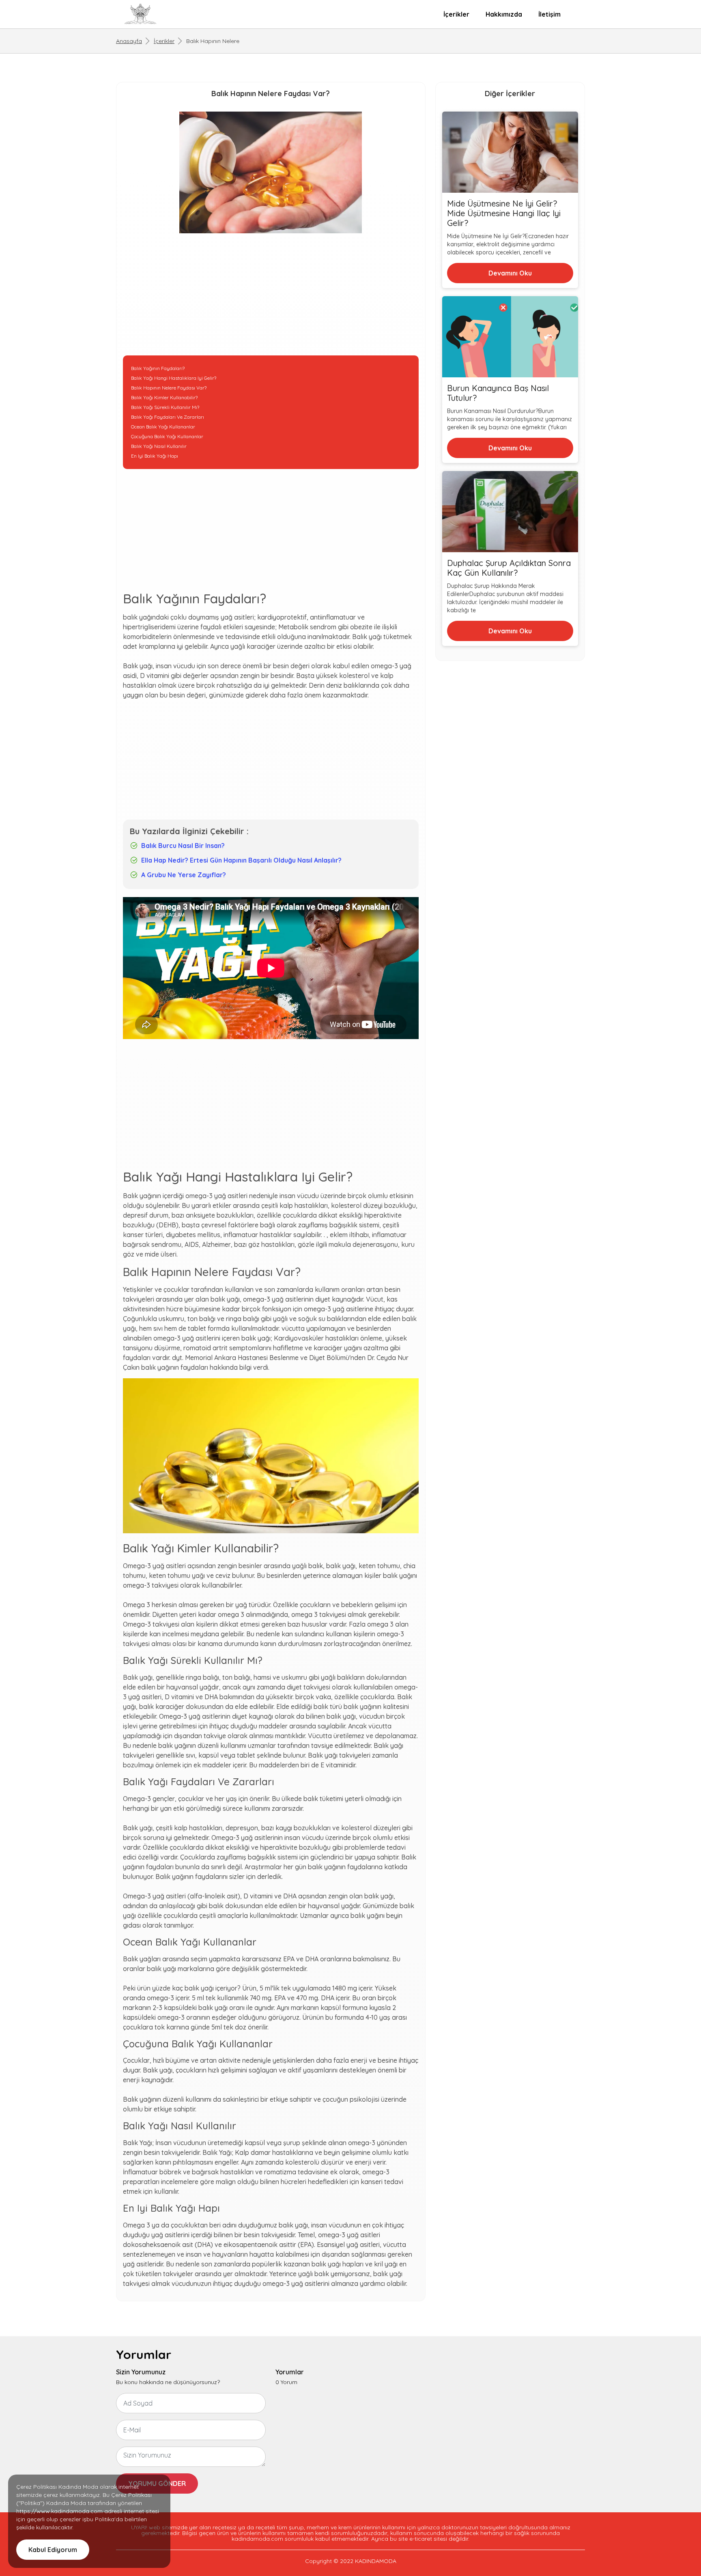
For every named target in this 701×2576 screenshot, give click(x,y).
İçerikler (456, 14)
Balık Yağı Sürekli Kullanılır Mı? (165, 407)
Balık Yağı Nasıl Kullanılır (159, 446)
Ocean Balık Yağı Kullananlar (163, 427)
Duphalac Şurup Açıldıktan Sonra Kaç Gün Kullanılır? (509, 568)
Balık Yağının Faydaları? (158, 368)
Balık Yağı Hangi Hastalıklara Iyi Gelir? (174, 378)
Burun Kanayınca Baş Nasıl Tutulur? (498, 393)
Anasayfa (129, 41)
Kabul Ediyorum (53, 2550)
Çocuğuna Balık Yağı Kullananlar (167, 436)
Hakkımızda (504, 14)
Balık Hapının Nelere (213, 41)
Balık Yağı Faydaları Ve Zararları (168, 417)
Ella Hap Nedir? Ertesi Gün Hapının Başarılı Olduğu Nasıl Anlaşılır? (241, 860)
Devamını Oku (510, 273)
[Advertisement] (271, 299)
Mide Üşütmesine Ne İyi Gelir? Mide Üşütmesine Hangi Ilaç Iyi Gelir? (504, 213)
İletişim (549, 14)
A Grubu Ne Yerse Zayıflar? (184, 875)
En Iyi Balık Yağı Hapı (155, 456)
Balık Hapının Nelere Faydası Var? (169, 388)
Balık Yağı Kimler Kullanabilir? (164, 397)
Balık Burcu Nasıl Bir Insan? (183, 846)
